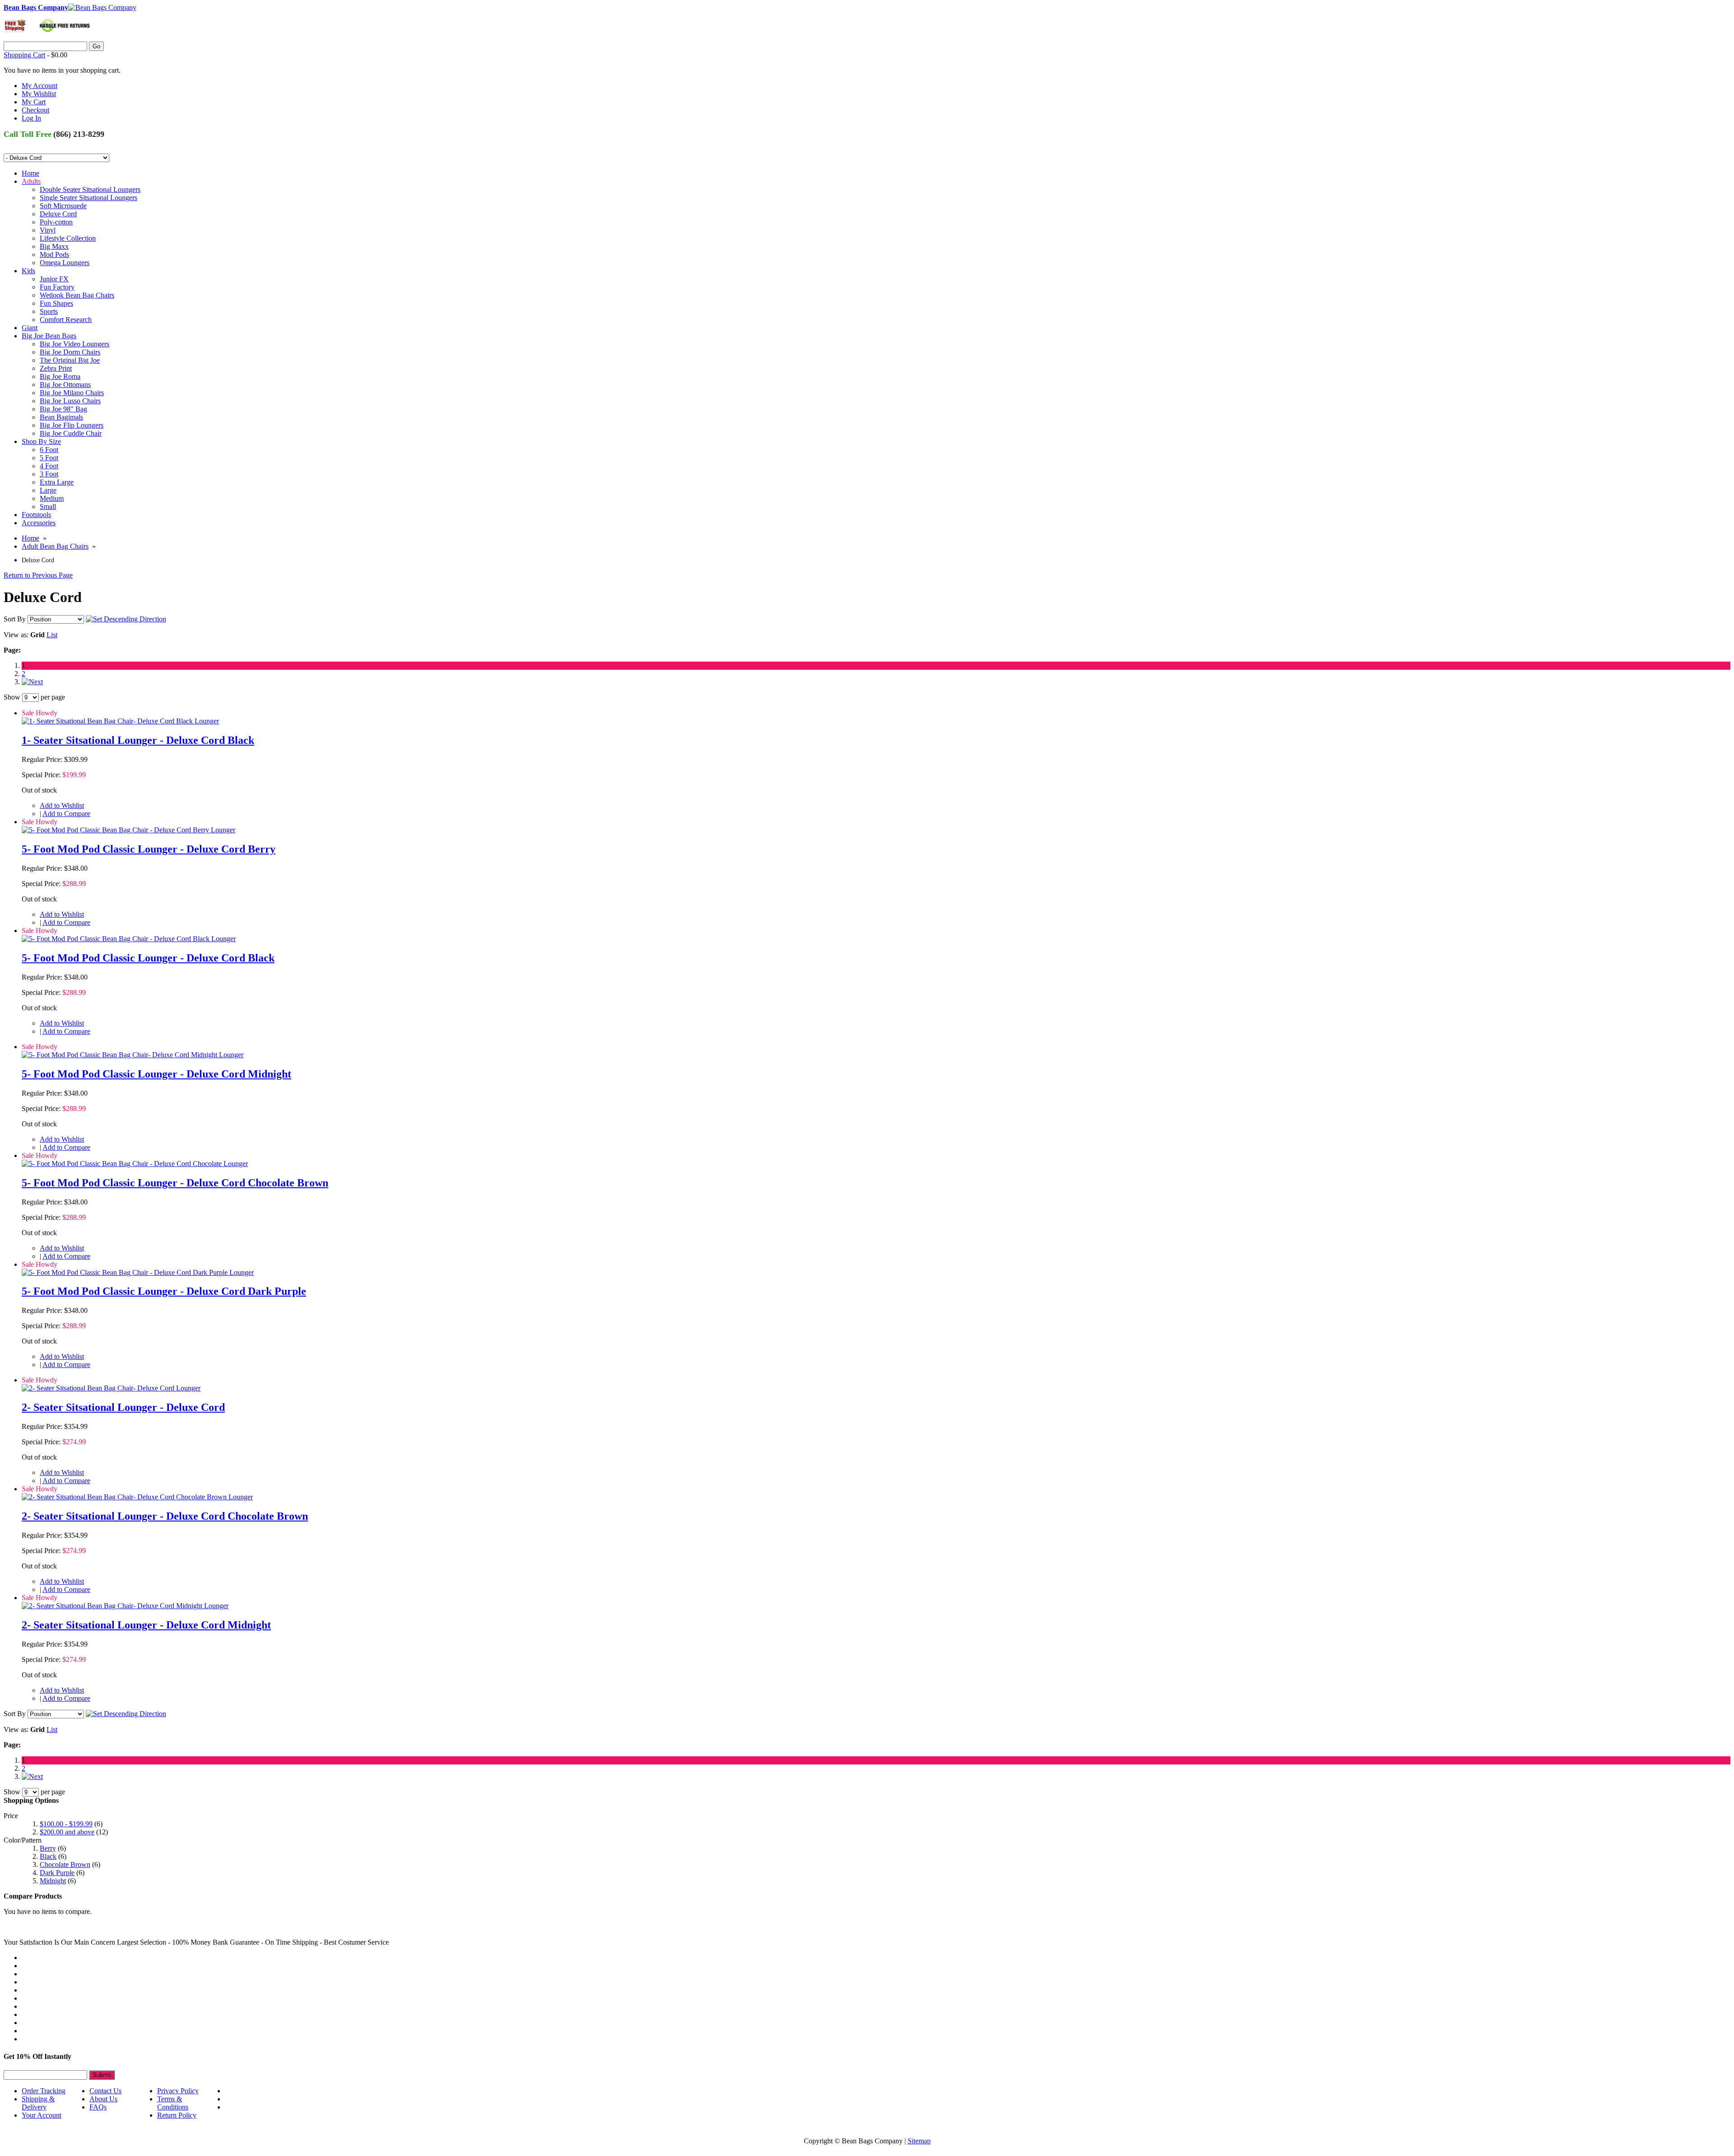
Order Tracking (44, 2091)
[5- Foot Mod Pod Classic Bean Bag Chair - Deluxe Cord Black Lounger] (129, 939)
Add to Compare (66, 814)
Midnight (53, 1881)
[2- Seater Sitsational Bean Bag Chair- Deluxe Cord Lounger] (111, 1388)
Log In (31, 118)
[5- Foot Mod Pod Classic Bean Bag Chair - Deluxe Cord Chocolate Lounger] (135, 1164)
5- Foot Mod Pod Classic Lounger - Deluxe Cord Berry (149, 849)
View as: (16, 635)
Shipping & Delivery (38, 2103)
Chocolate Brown (65, 1864)
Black (48, 1856)
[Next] (32, 682)
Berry (48, 1848)
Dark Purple (57, 1873)
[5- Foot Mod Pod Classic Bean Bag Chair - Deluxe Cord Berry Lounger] (128, 830)
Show (12, 697)
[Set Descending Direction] (126, 619)
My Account (40, 86)
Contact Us (105, 2091)
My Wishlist (39, 94)
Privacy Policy (178, 2091)
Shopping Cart (24, 55)
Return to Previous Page (38, 575)
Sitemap (919, 2141)
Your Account (42, 2115)
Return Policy (177, 2115)
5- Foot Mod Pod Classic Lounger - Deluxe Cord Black (148, 958)
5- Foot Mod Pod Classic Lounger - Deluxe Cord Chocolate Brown (175, 1183)
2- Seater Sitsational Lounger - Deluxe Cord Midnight (146, 1625)
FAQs (98, 2107)
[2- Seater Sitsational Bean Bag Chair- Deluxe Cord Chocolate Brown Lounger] (137, 1497)
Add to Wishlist (62, 805)
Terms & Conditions (173, 2103)
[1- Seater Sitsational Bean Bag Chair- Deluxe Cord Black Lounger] (120, 721)
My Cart (34, 102)
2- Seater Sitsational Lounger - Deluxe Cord (123, 1407)
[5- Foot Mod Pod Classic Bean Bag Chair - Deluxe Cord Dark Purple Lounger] (138, 1272)
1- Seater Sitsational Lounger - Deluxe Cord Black (138, 740)
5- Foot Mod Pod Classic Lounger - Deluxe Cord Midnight (156, 1074)
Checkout (35, 110)
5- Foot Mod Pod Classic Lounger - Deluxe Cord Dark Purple (164, 1291)
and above (67, 1832)
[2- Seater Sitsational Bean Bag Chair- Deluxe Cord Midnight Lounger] (125, 1606)
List (52, 635)
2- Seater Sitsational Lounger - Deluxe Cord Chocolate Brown (165, 1516)
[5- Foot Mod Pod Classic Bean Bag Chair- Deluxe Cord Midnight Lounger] (133, 1055)
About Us (103, 2099)
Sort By (15, 619)
